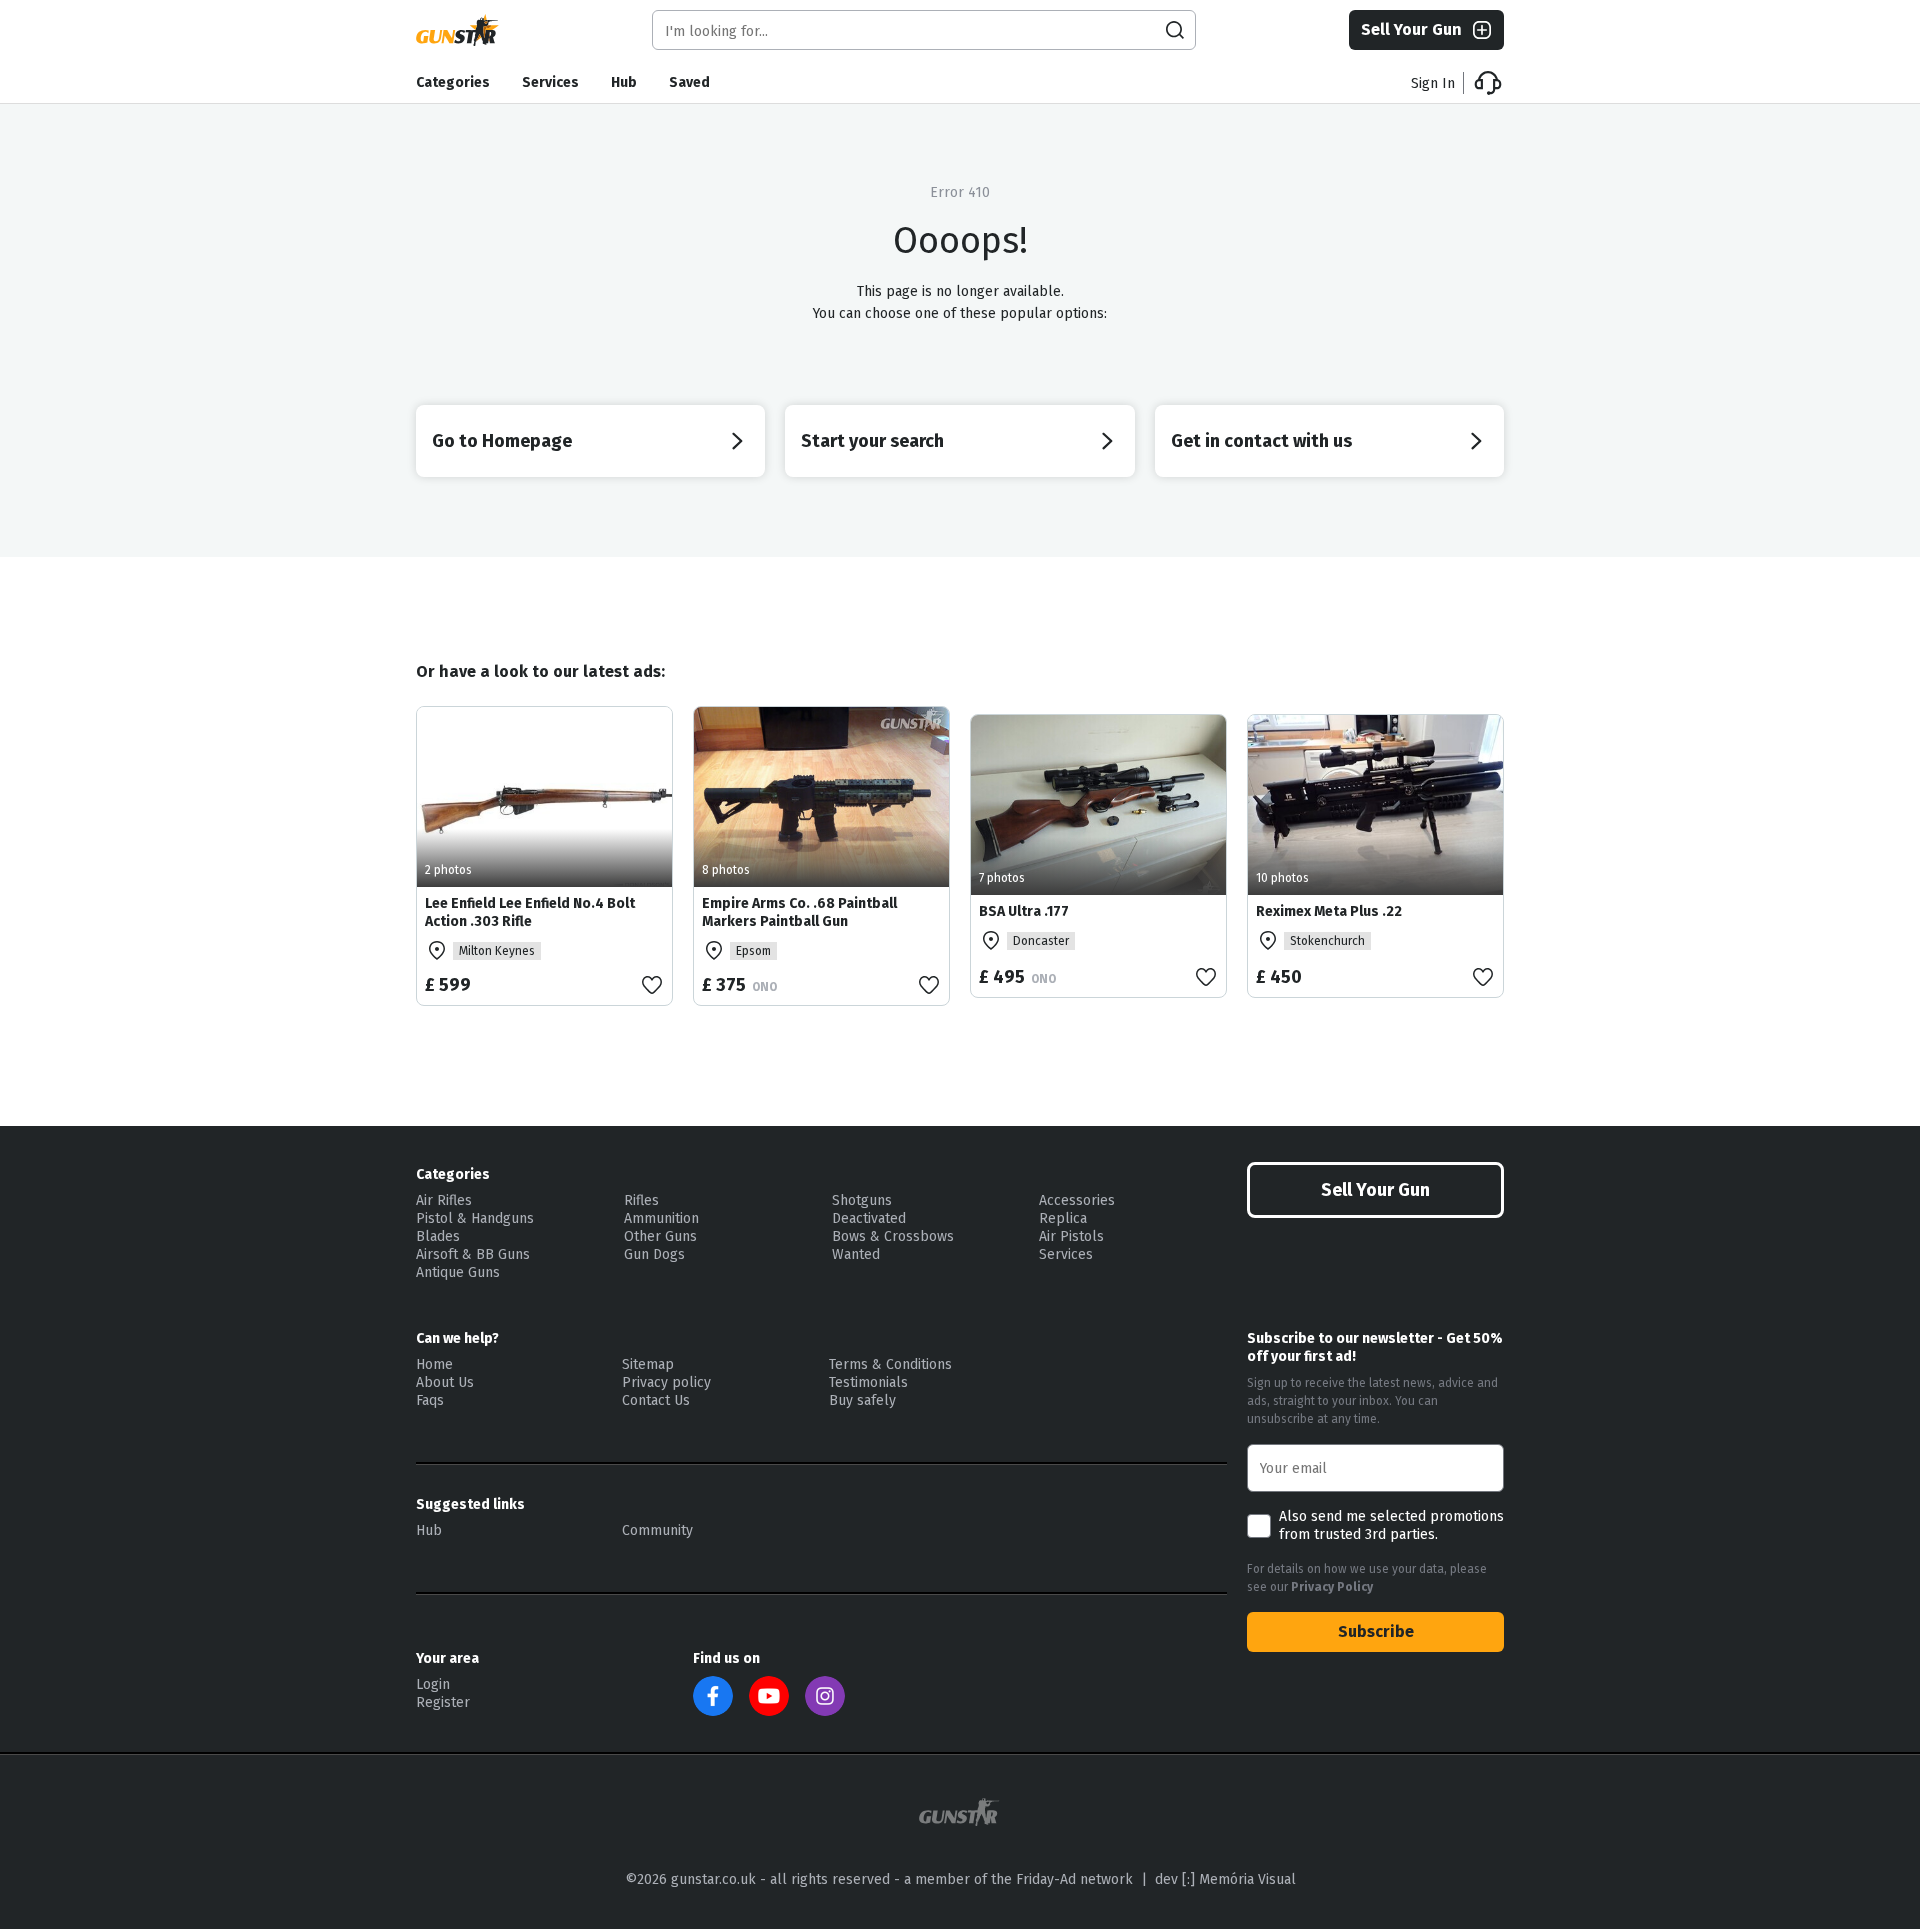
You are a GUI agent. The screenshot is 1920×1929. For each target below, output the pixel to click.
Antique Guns (458, 1272)
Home (434, 1364)
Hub (624, 82)
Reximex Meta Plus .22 (1329, 911)
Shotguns (862, 1200)
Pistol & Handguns (475, 1218)
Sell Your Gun (1411, 29)
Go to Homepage (502, 441)
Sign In (1433, 83)
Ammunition (661, 1218)
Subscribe (1376, 1631)
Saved (689, 82)
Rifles (641, 1200)
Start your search (872, 441)
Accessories (1077, 1200)
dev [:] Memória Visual (1225, 1879)
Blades (438, 1236)
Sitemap (648, 1364)
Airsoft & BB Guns (473, 1254)
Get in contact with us (1261, 441)
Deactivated (869, 1218)
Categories (453, 82)
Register (443, 1702)
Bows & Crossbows (893, 1236)
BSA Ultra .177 (1024, 911)
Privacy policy (666, 1382)
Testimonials (868, 1382)
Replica (1063, 1218)
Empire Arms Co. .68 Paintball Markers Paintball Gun (799, 912)
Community (657, 1530)
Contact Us (656, 1400)
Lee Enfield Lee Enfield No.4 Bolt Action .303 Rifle (530, 912)
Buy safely (862, 1400)
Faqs (430, 1400)
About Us (445, 1382)
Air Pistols (1071, 1236)
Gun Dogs (654, 1254)
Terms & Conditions (890, 1364)
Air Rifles (444, 1200)
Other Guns (660, 1236)
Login (433, 1684)
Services (550, 82)
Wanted (856, 1254)
